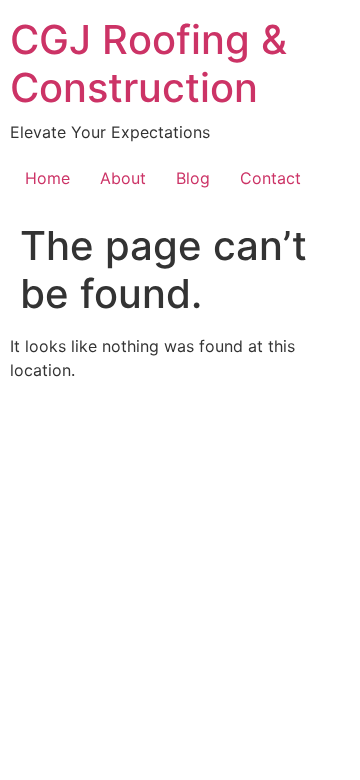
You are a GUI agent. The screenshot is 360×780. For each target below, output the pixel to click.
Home (47, 178)
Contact (270, 178)
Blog (193, 178)
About (123, 178)
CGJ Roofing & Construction (148, 63)
